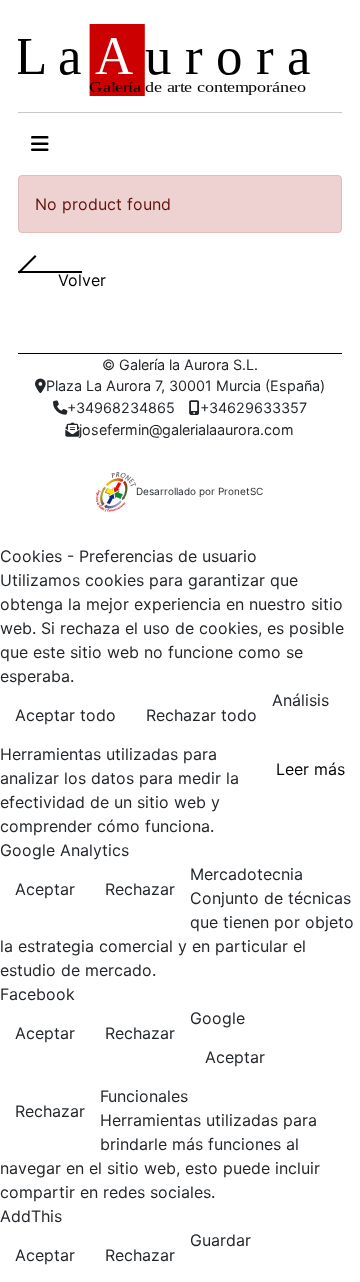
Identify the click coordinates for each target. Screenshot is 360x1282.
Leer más (310, 769)
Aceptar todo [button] (65, 715)
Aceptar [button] (45, 889)
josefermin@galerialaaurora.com (186, 429)
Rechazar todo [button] (201, 715)
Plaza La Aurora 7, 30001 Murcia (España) (185, 385)
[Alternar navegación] (40, 144)
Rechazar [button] (140, 889)
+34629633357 (253, 407)
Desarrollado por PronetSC (199, 491)
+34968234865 (121, 407)
